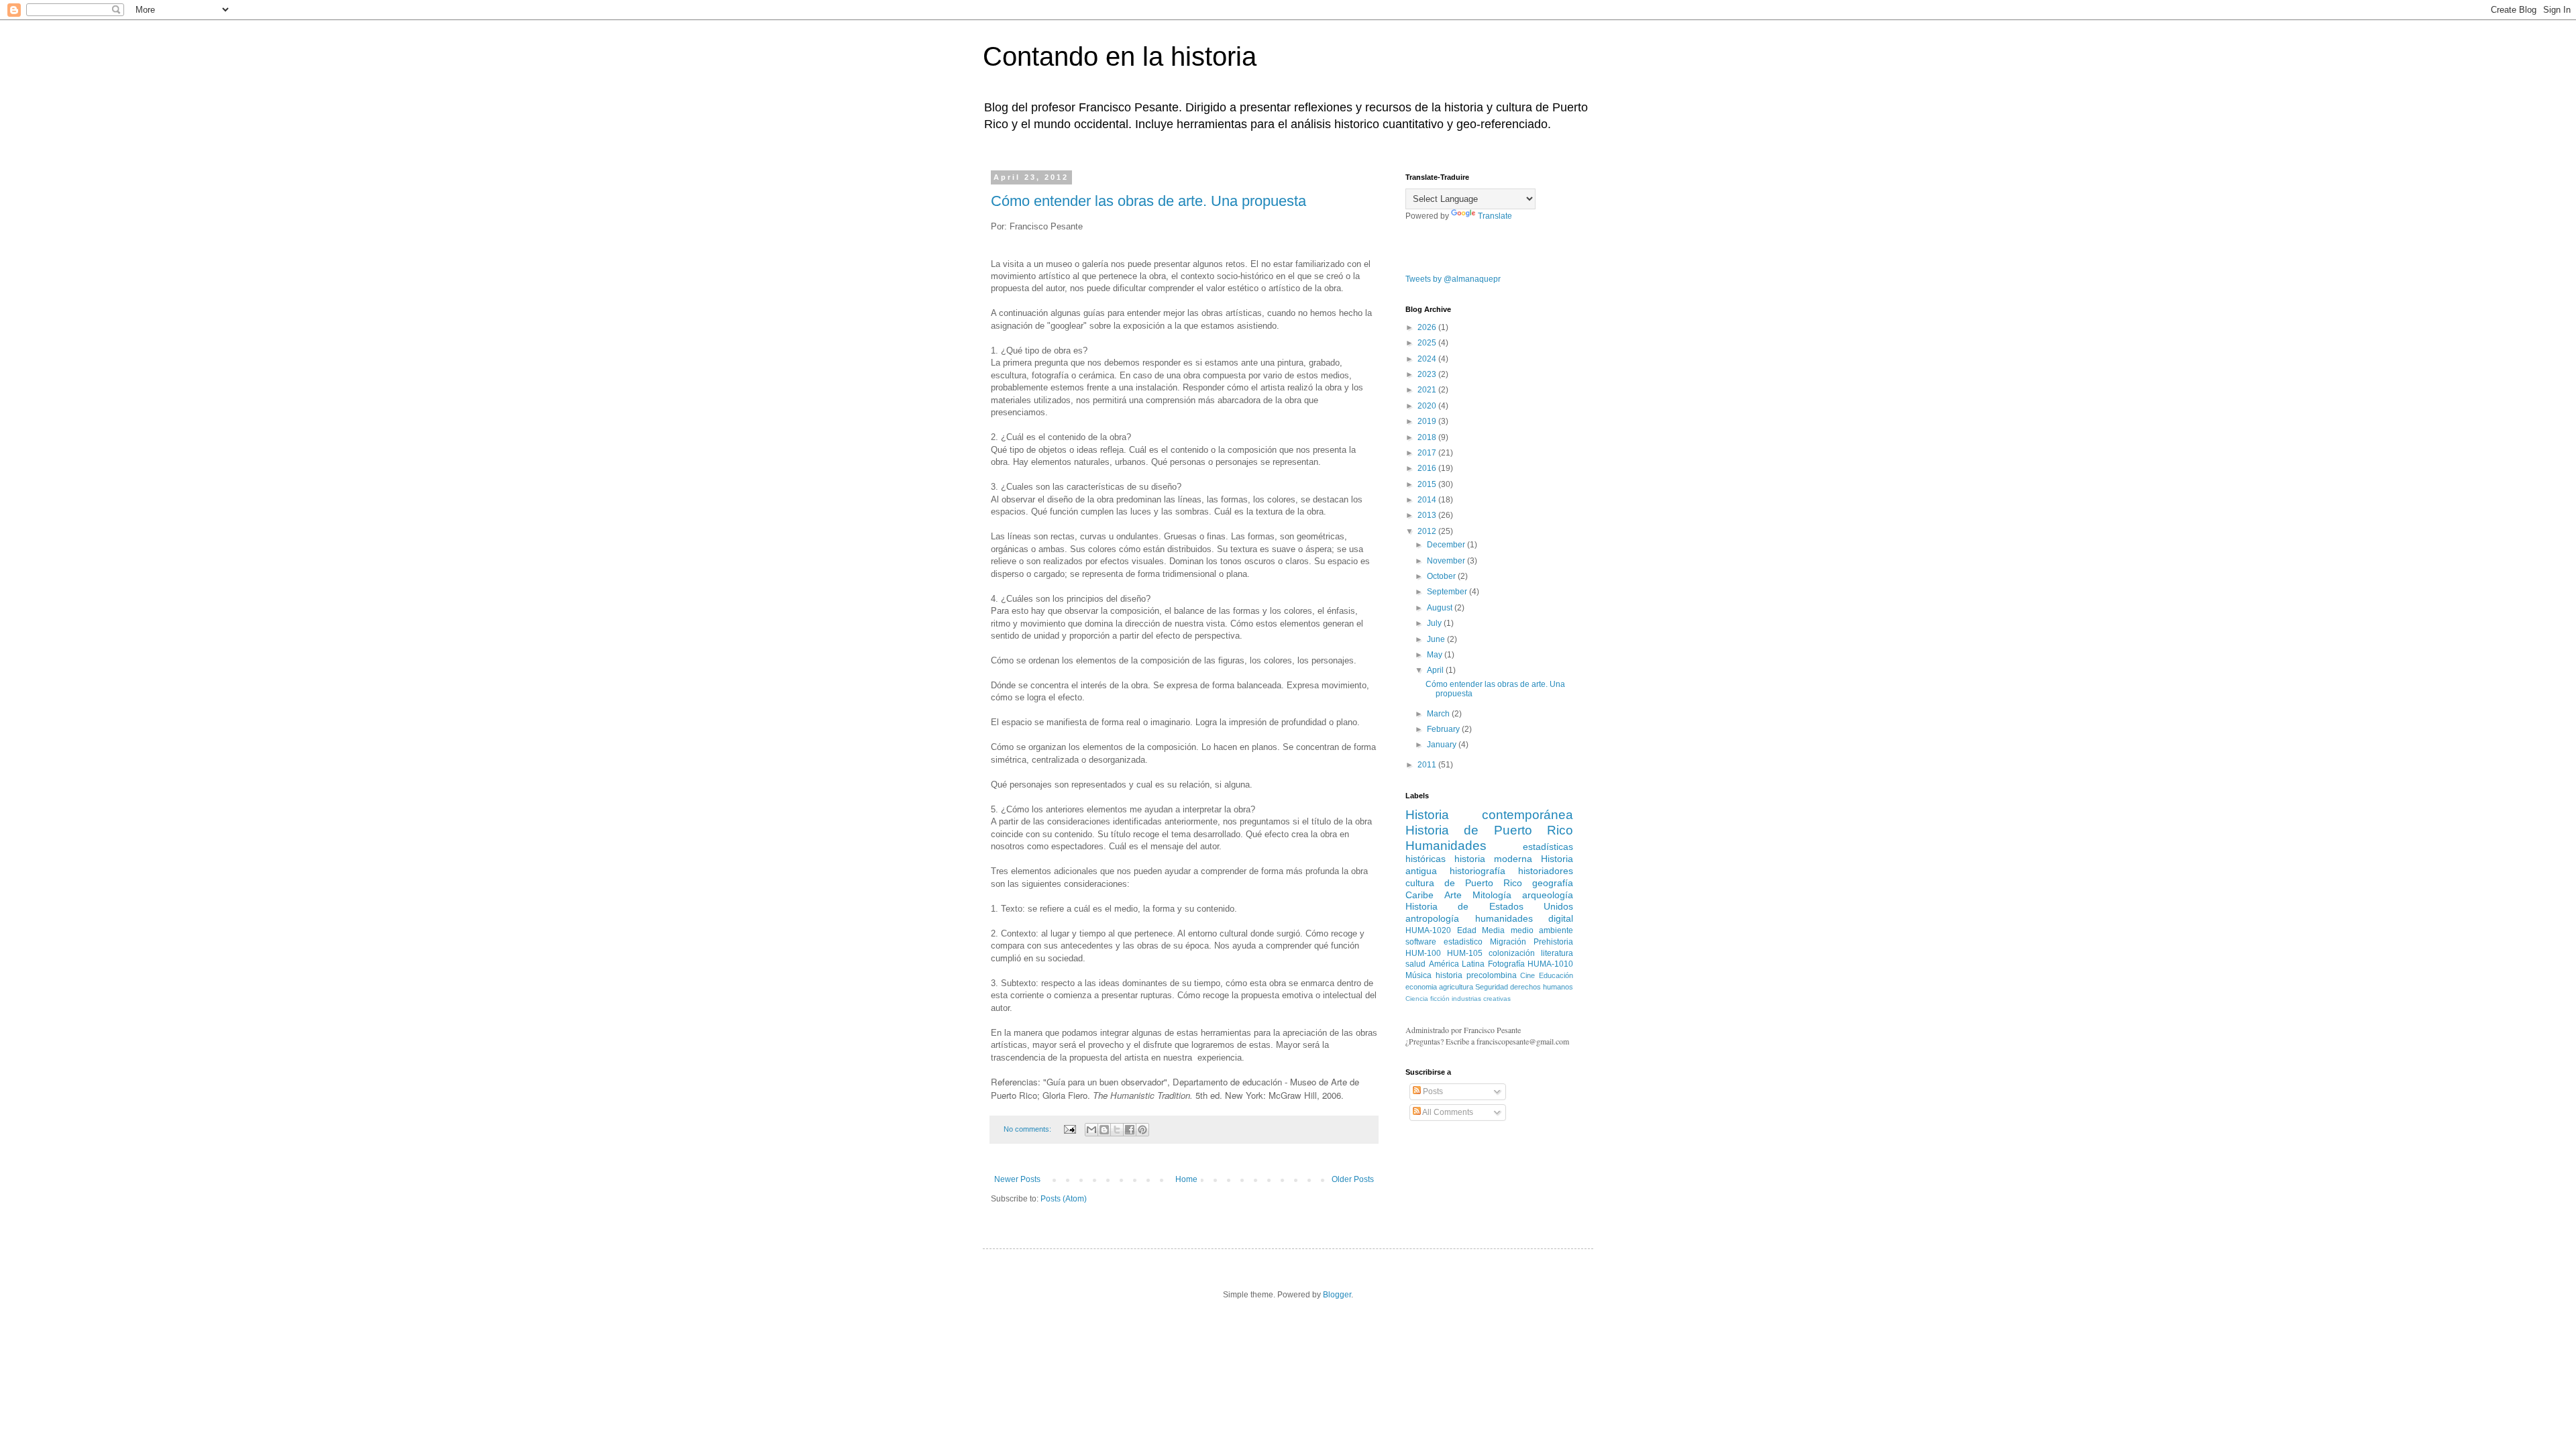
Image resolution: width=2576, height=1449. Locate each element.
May (1436, 655)
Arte (1453, 895)
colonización (1512, 953)
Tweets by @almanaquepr (1453, 279)
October (1442, 576)
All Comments (1447, 1112)
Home (1186, 1179)
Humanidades (1446, 846)
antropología (1432, 918)
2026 (1428, 327)
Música (1418, 975)
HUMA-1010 (1550, 964)
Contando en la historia (1120, 56)
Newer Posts (1017, 1179)
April (1436, 670)
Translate (1495, 216)
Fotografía (1506, 964)
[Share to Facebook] (1130, 1130)
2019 (1428, 421)
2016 (1428, 468)
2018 (1428, 437)
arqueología (1548, 895)
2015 (1428, 484)
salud (1415, 964)
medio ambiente (1542, 930)
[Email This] (1091, 1130)
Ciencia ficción (1428, 999)
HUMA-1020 (1428, 930)
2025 (1428, 343)
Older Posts (1353, 1179)
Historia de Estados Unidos (1489, 906)
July (1435, 623)
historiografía (1478, 871)
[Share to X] (1117, 1130)
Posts (1432, 1091)
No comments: (1028, 1129)
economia (1421, 987)
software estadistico (1444, 942)
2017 (1428, 453)
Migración (1508, 942)
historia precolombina (1476, 975)
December (1447, 545)
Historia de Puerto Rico (1489, 830)
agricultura (1456, 987)
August (1441, 608)
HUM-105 (1465, 953)
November (1447, 561)
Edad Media (1481, 930)
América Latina (1457, 964)
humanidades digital (1524, 918)
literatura (1557, 953)
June (1437, 639)
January (1443, 745)
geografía (1553, 883)
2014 (1428, 500)
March (1439, 714)
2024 (1428, 359)
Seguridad (1492, 987)
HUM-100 (1423, 953)
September (1448, 592)
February (1444, 729)
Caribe (1419, 895)
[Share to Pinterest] (1142, 1130)
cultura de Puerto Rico (1464, 883)
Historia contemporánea (1489, 815)
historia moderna (1493, 859)
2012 (1428, 531)
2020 (1428, 406)
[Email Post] (1069, 1129)
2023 (1428, 374)
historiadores (1546, 871)
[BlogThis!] (1104, 1130)
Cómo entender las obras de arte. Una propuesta (1148, 201)
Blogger (1337, 1295)
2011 (1428, 765)
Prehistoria (1553, 942)
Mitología (1492, 895)
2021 (1428, 390)
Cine (1527, 975)
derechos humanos (1542, 987)
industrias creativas (1481, 999)
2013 (1428, 515)
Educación (1556, 975)
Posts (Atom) (1064, 1199)
